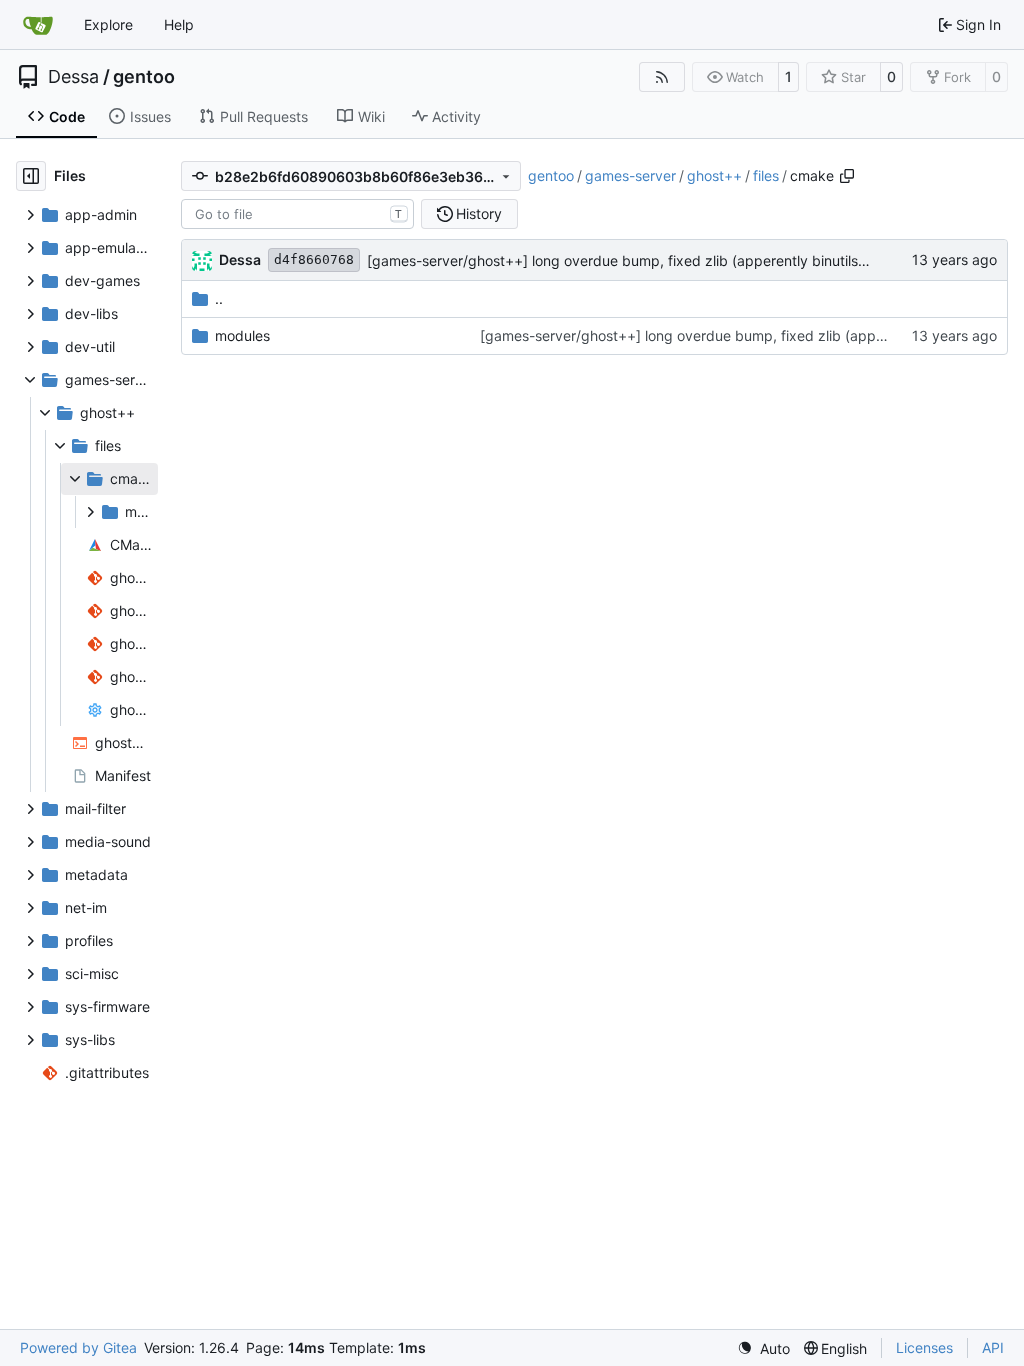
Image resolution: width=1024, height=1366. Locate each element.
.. (219, 298)
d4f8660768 (314, 259)
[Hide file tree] (31, 176)
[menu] (763, 1348)
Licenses (924, 1347)
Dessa (73, 77)
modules (242, 335)
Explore (108, 24)
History (479, 213)
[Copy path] (847, 176)
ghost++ (714, 175)
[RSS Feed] (662, 77)
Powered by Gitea (78, 1347)
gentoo (144, 77)
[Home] (38, 25)
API (993, 1347)
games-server (630, 175)
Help (179, 24)
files (766, 175)
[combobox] (297, 214)
